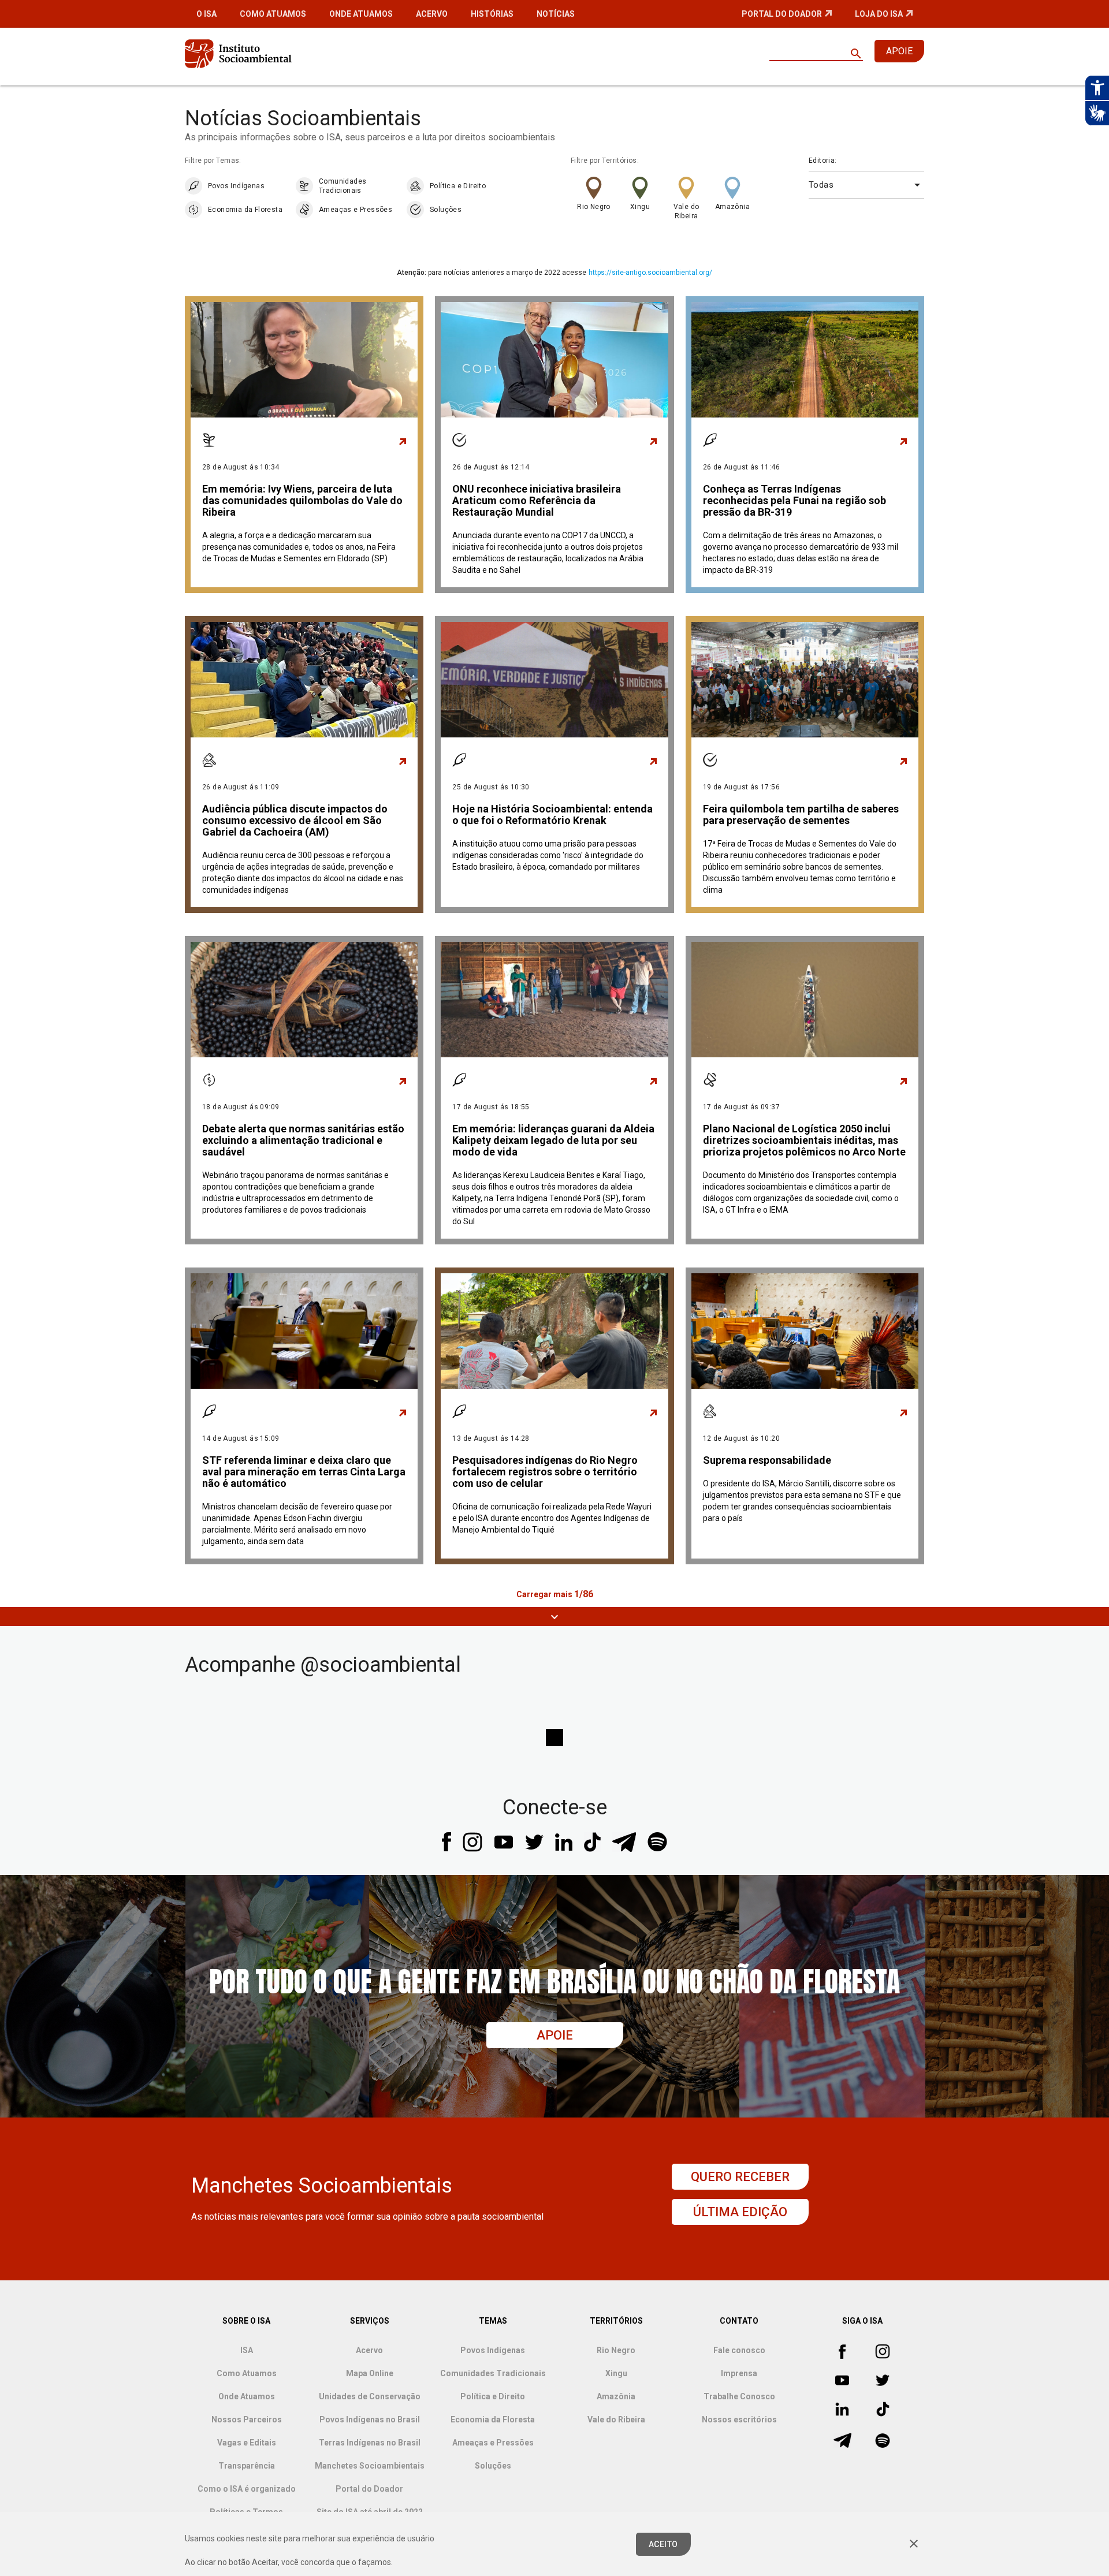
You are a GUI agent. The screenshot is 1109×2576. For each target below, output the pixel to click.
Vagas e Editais (247, 2443)
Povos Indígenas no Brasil (370, 2420)
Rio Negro (594, 207)
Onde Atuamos (361, 14)
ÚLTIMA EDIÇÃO (740, 2212)
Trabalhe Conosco (739, 2396)
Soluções (446, 210)
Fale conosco (739, 2350)
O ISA (206, 14)
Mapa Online (370, 2373)
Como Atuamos (273, 14)
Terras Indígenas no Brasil (370, 2443)
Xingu (640, 207)
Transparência (247, 2466)
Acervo (432, 14)
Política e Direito (458, 186)
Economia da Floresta (245, 210)
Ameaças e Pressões (356, 210)
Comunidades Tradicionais (343, 186)
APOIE (899, 51)
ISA (247, 2350)
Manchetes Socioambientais (370, 2466)
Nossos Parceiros (247, 2420)
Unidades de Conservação (370, 2396)
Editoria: (823, 161)
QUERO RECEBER (740, 2177)
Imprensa (739, 2373)
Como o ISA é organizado (247, 2489)
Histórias (492, 14)
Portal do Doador (782, 14)
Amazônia (732, 207)
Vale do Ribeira (686, 211)
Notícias (556, 14)
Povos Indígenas (236, 186)
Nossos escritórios (739, 2420)
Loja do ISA (879, 14)
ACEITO (663, 2544)
